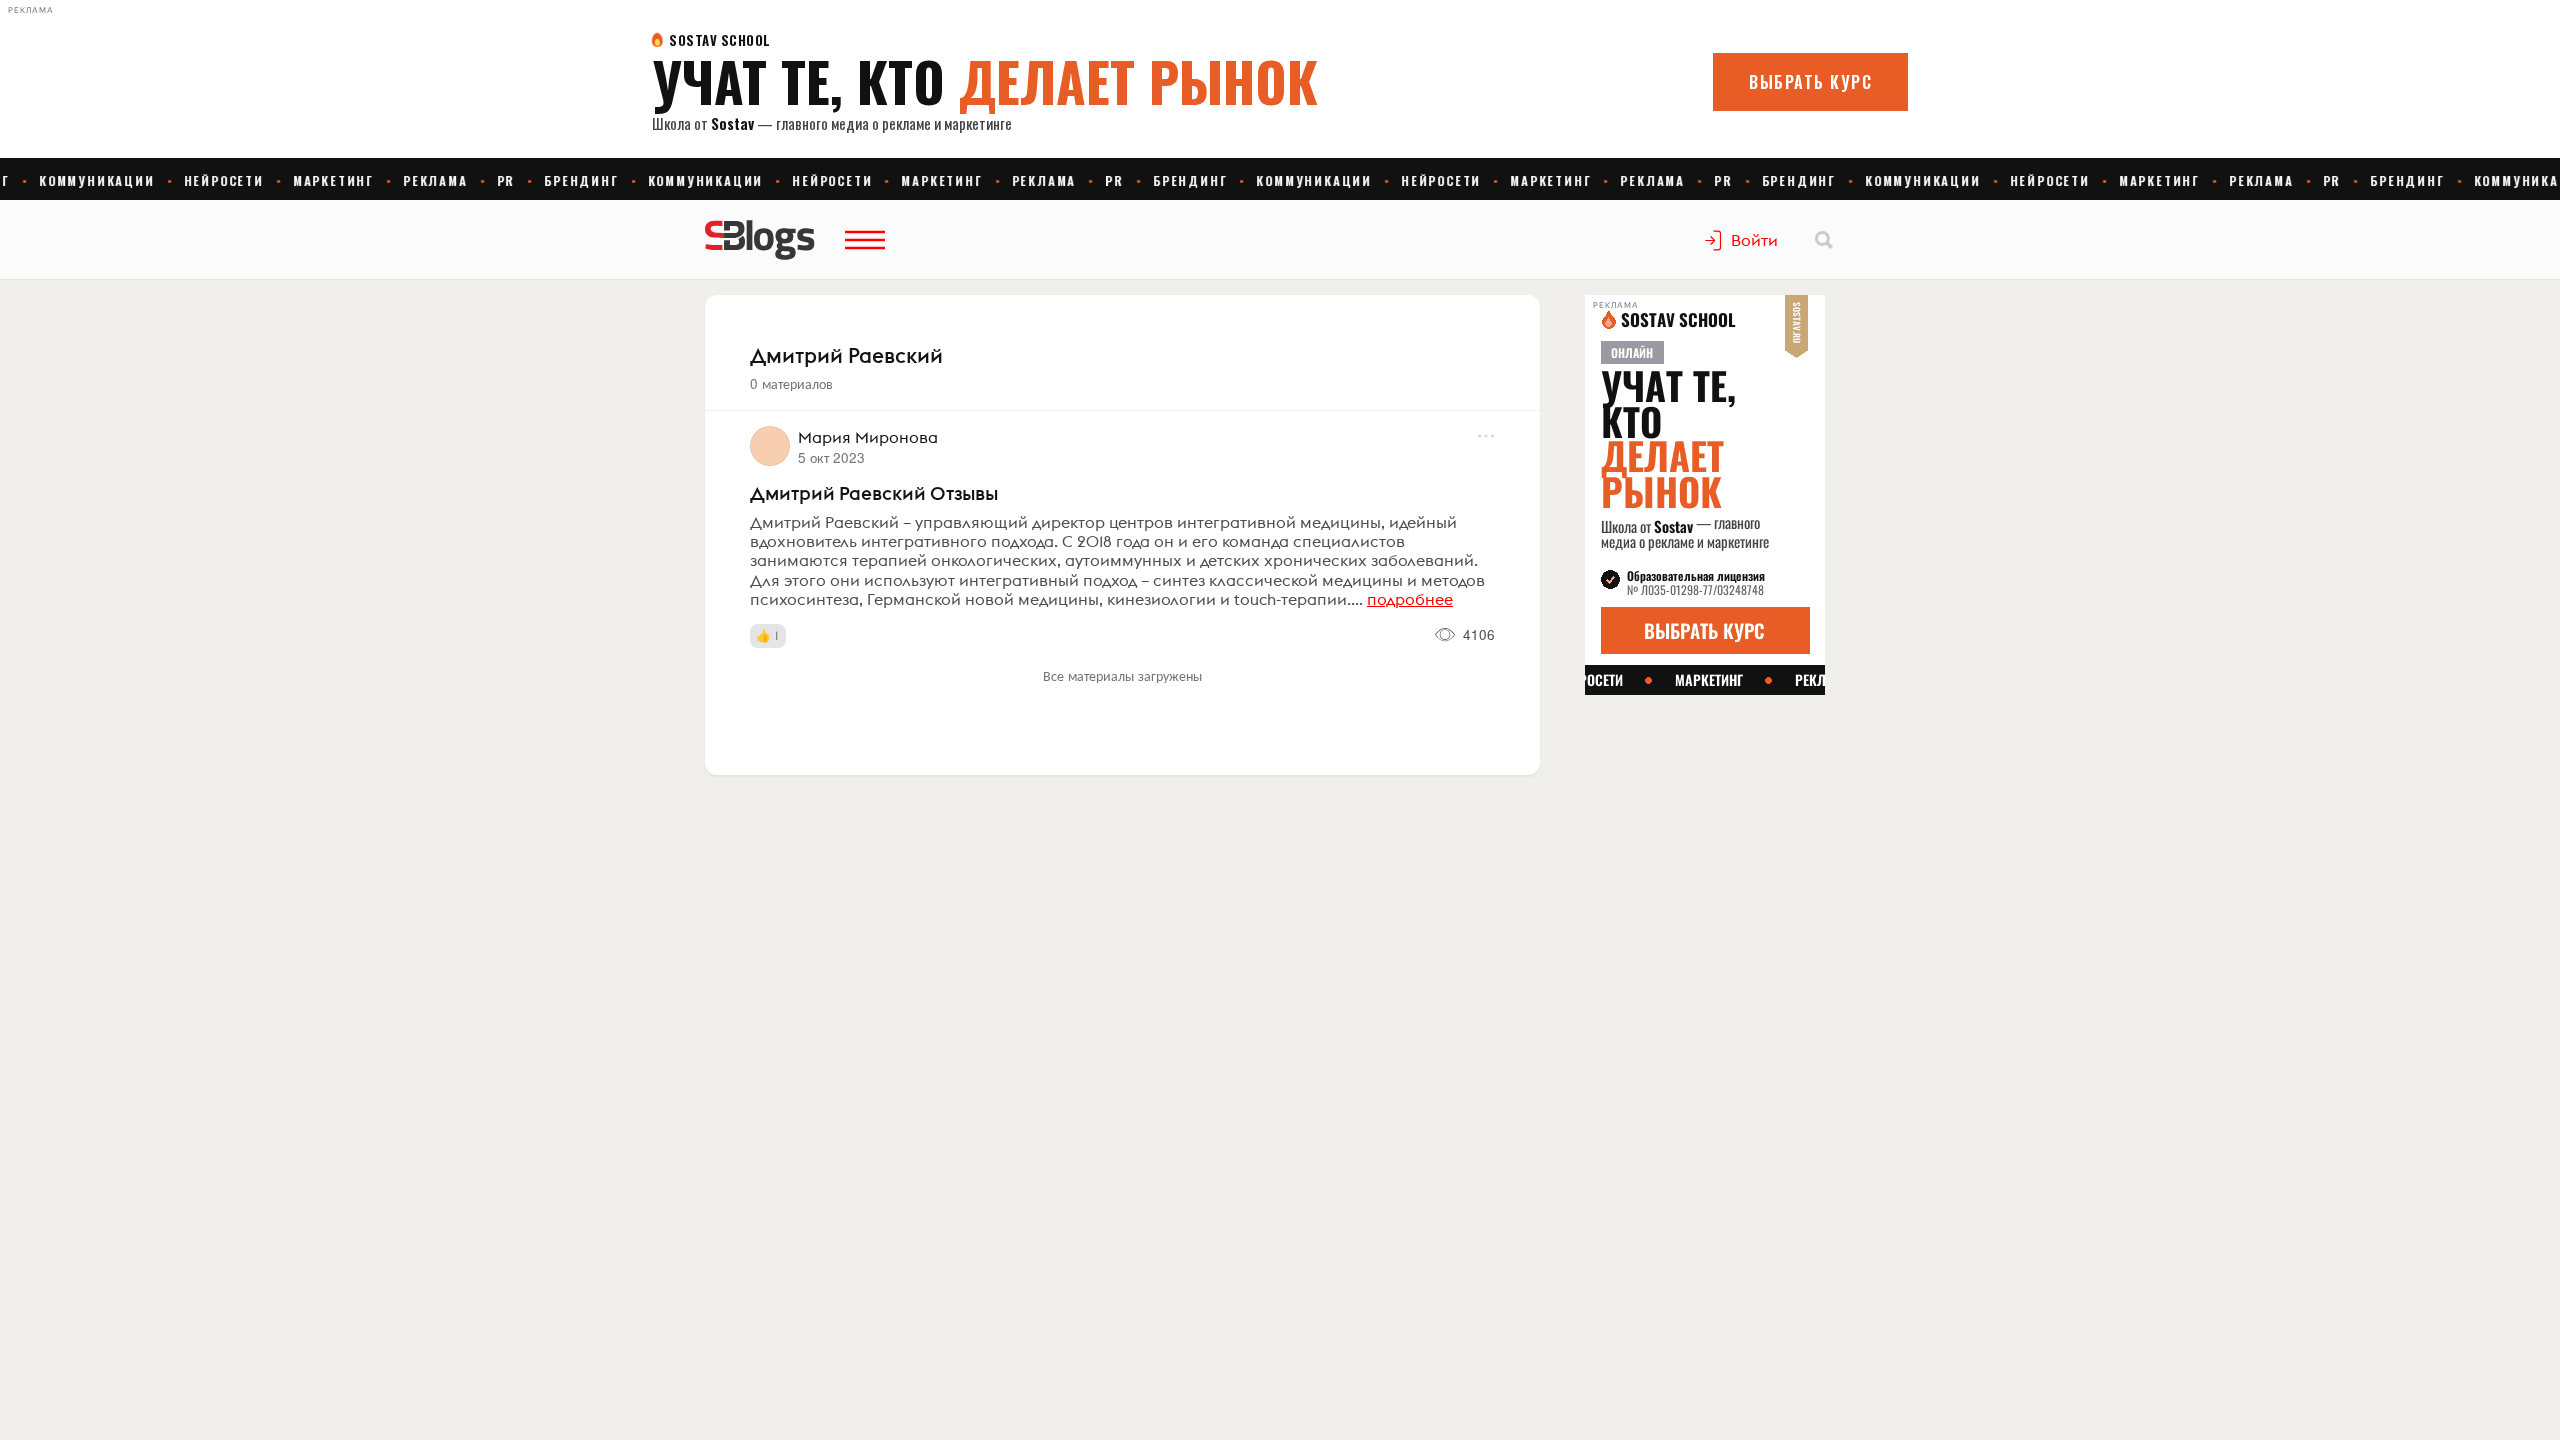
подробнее (1410, 599)
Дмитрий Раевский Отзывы (874, 493)
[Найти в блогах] (1824, 240)
